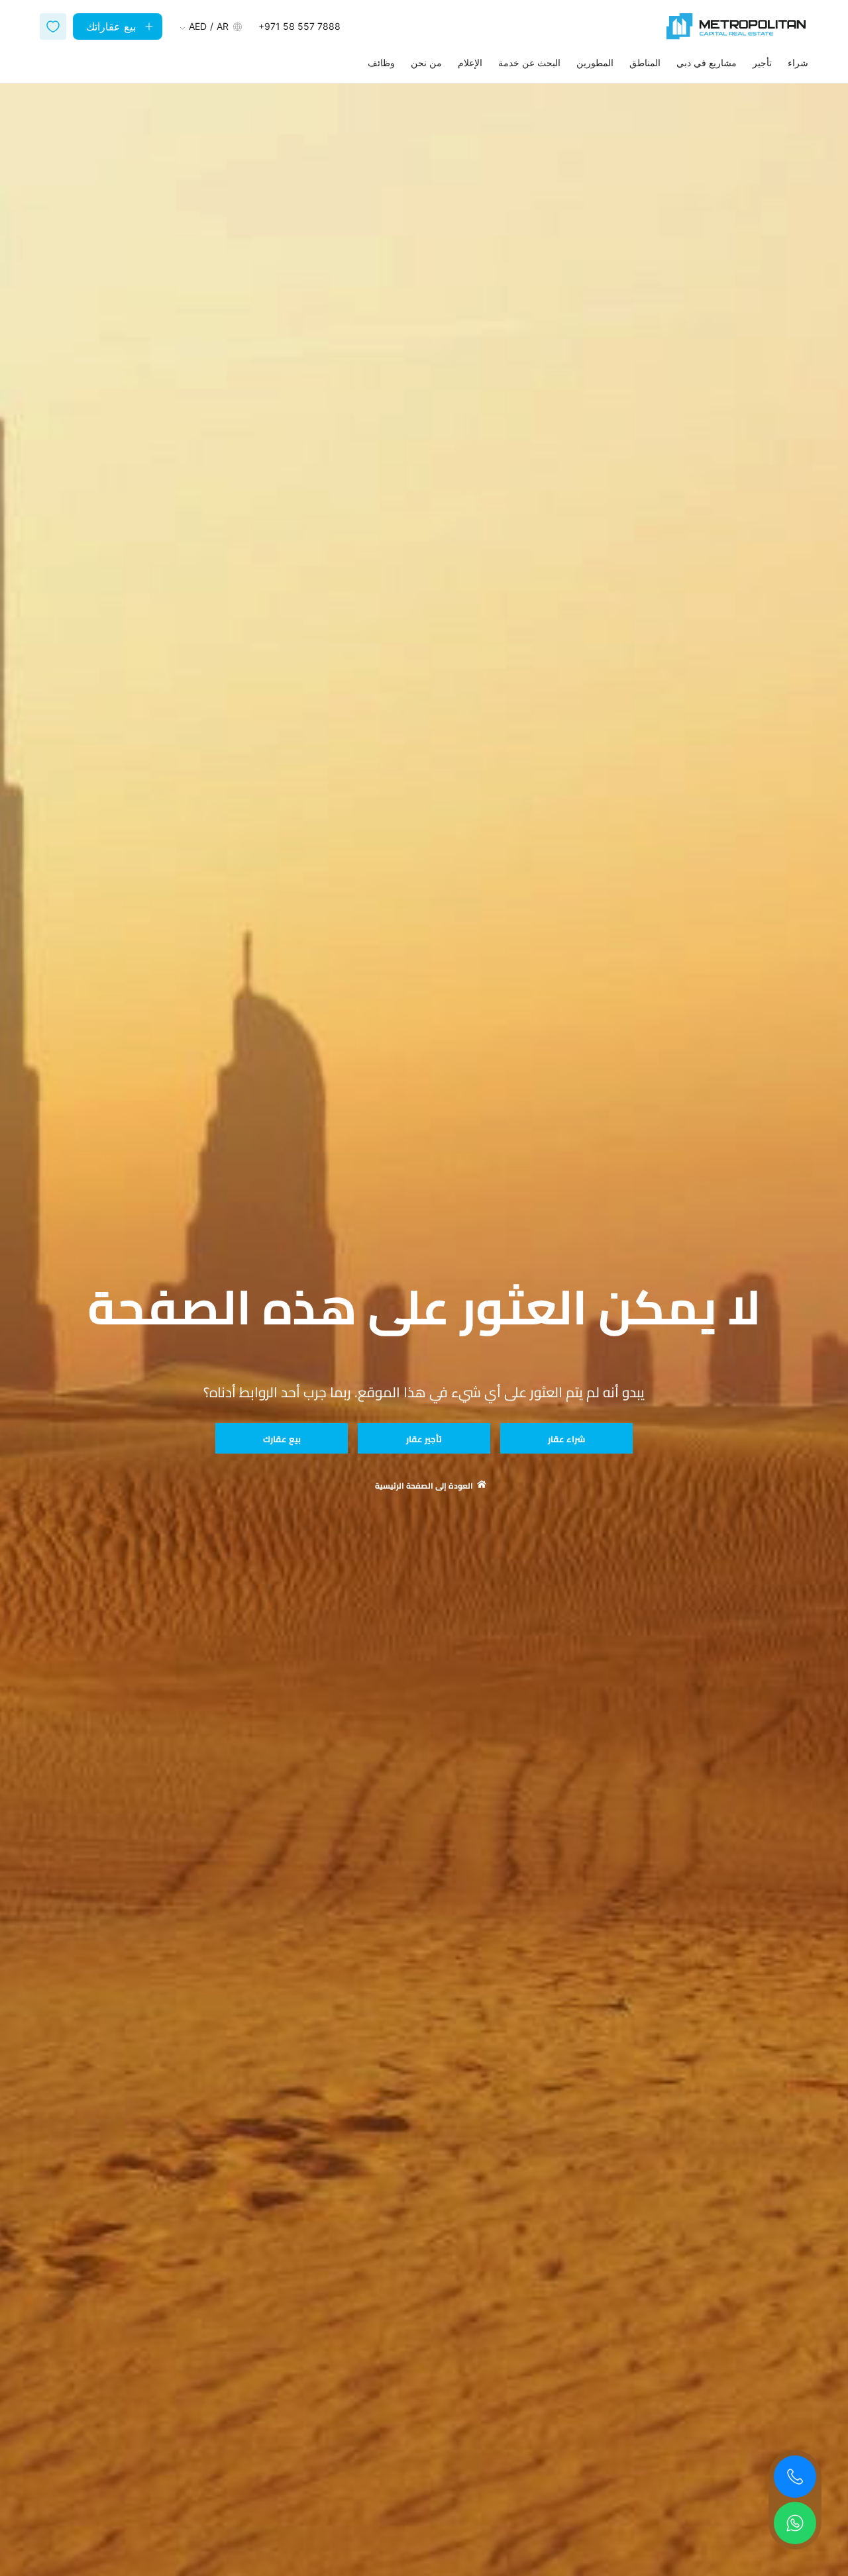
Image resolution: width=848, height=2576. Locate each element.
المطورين (595, 63)
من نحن (426, 63)
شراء (798, 63)
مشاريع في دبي (707, 63)
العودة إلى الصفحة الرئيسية (424, 1486)
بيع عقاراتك (111, 26)
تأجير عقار (424, 1439)
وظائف (381, 63)
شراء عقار (566, 1439)
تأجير (762, 63)
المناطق (645, 63)
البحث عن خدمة (529, 63)
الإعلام (470, 63)
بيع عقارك (282, 1439)
